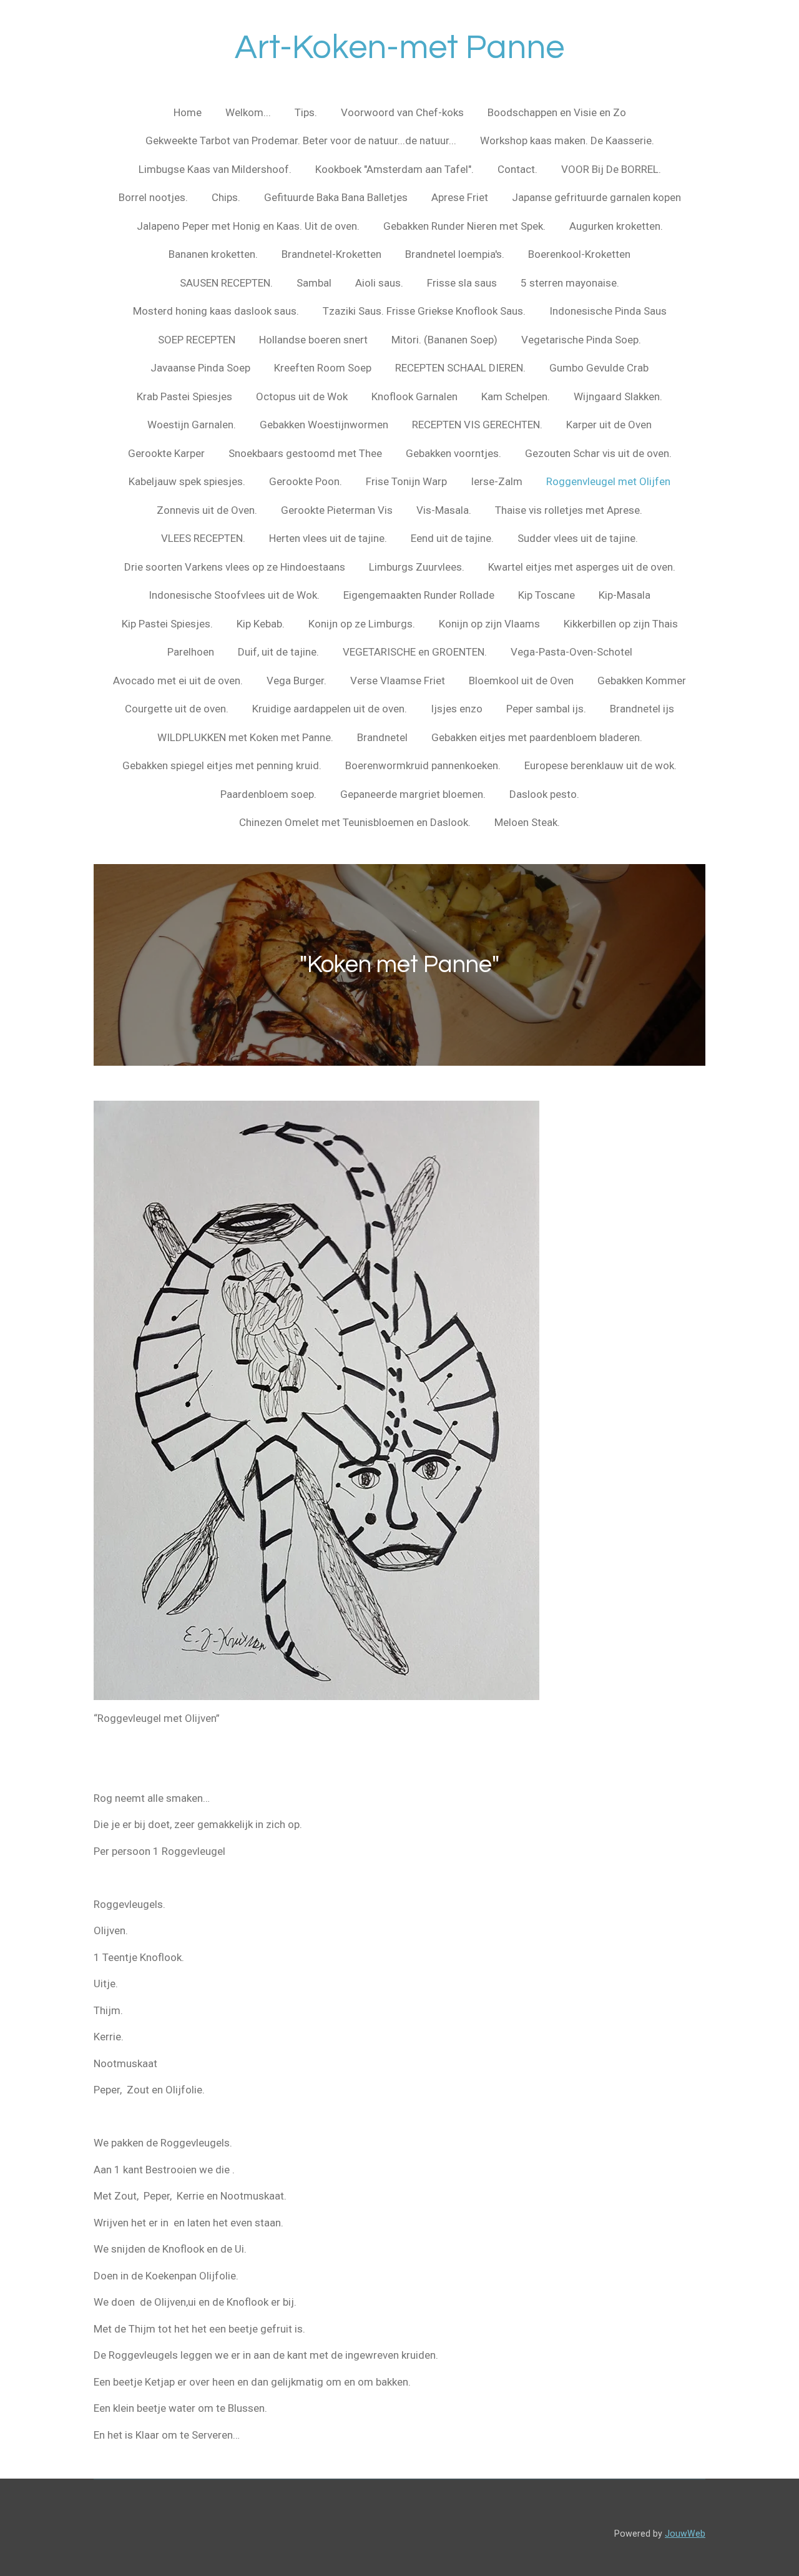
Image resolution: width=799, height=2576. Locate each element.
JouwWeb (685, 2534)
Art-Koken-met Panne (399, 48)
